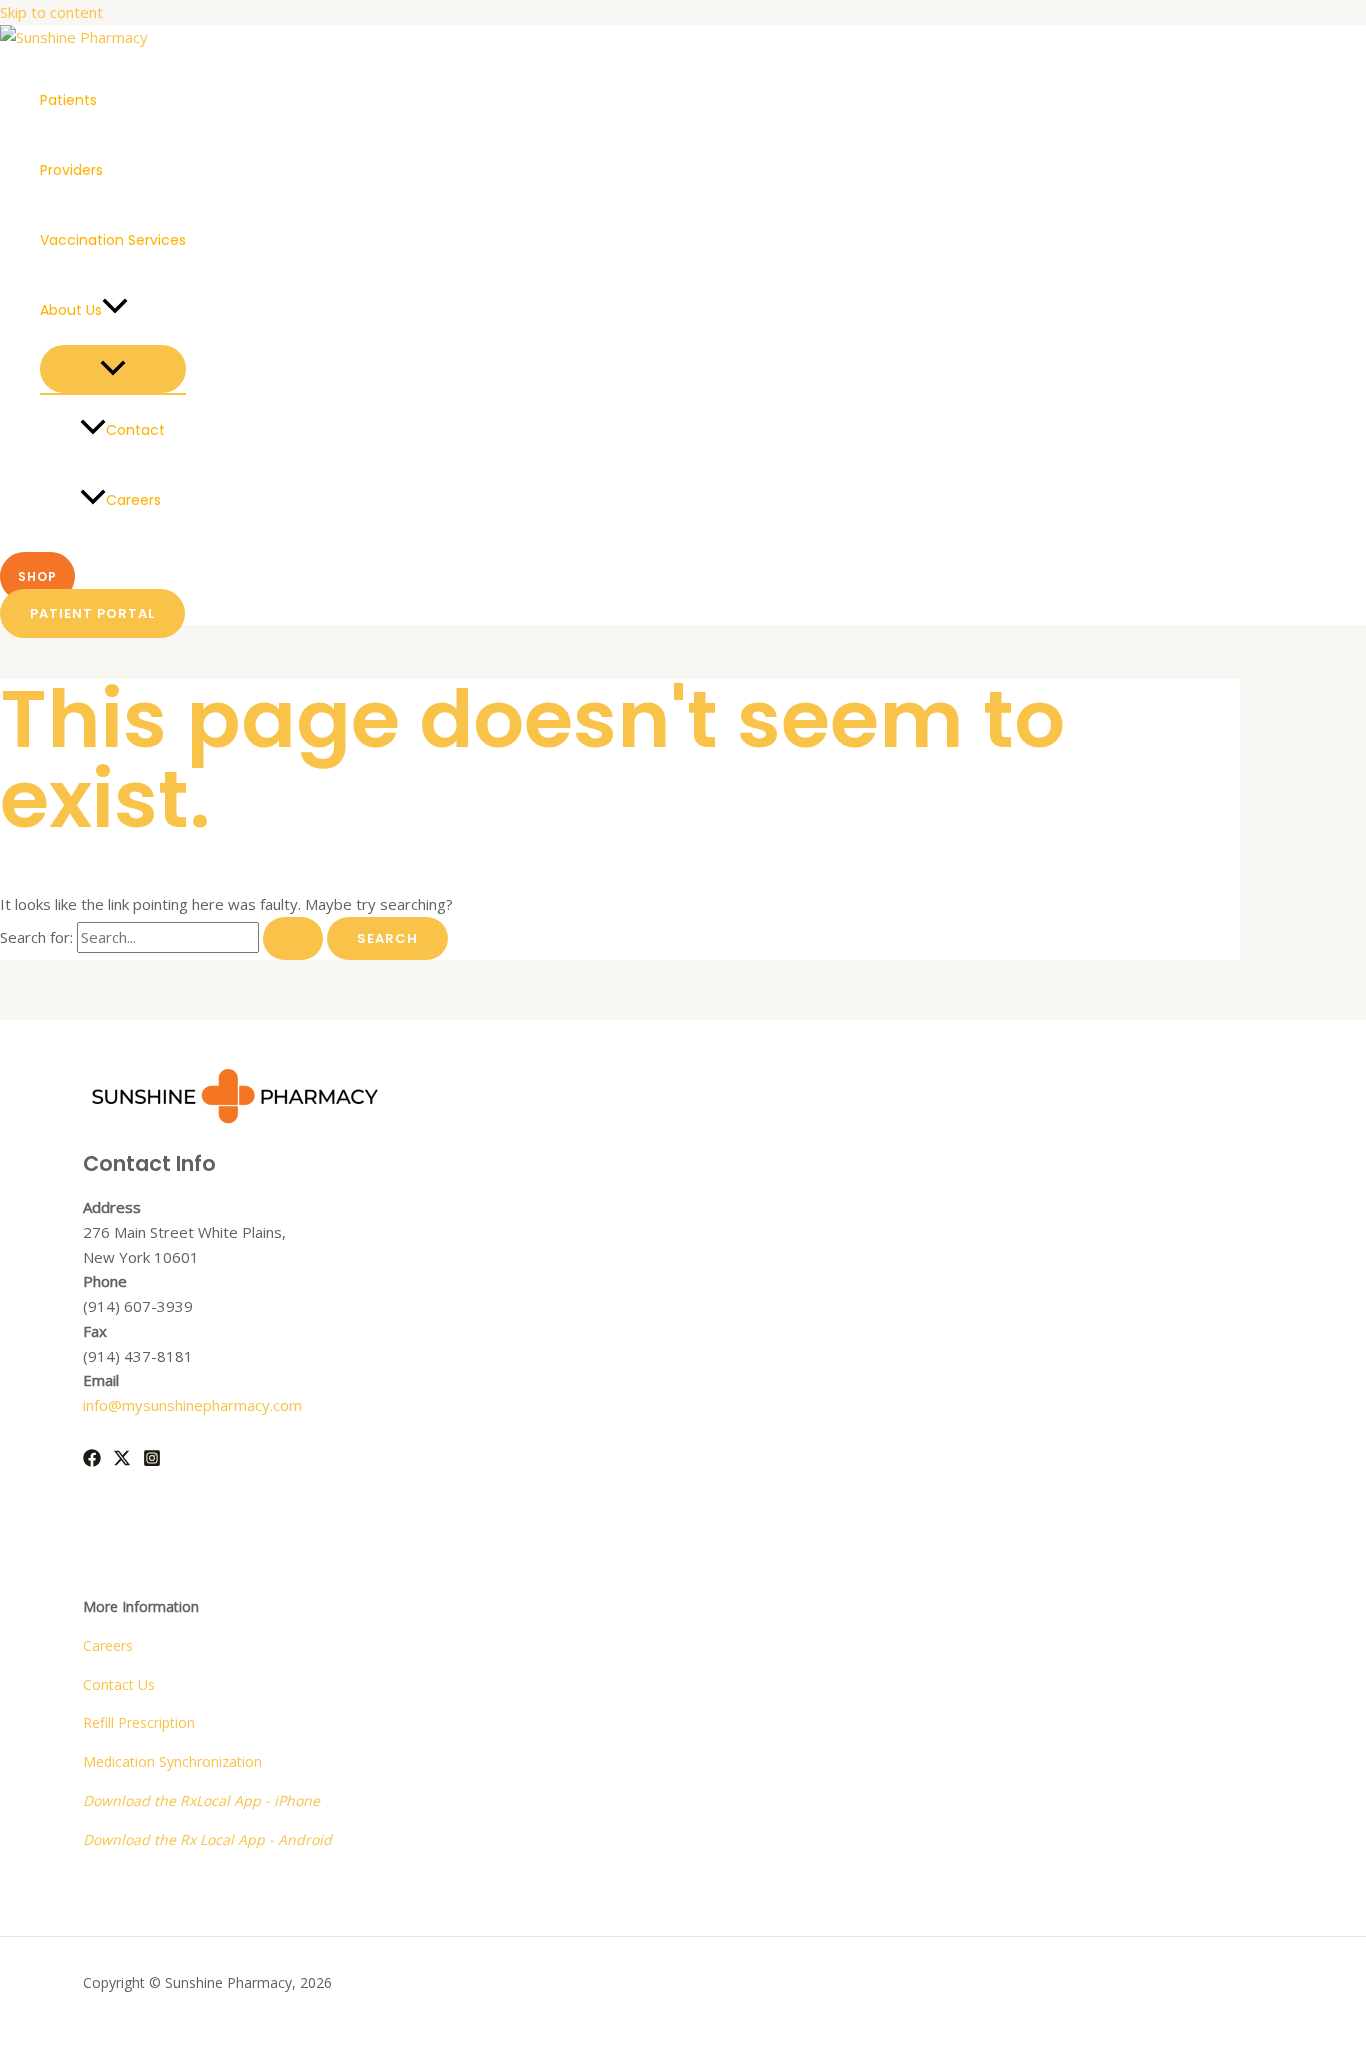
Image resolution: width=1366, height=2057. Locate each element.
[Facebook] (92, 1461)
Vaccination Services (113, 240)
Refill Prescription (139, 1722)
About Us (71, 310)
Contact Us (119, 1684)
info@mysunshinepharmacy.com (192, 1405)
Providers (71, 170)
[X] (122, 1461)
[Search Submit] (293, 938)
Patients (68, 100)
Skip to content (51, 12)
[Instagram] (152, 1461)
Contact (135, 430)
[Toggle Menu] (113, 369)
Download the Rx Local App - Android (207, 1839)
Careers (133, 500)
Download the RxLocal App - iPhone (201, 1800)
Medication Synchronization (172, 1761)
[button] (115, 310)
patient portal (92, 613)
